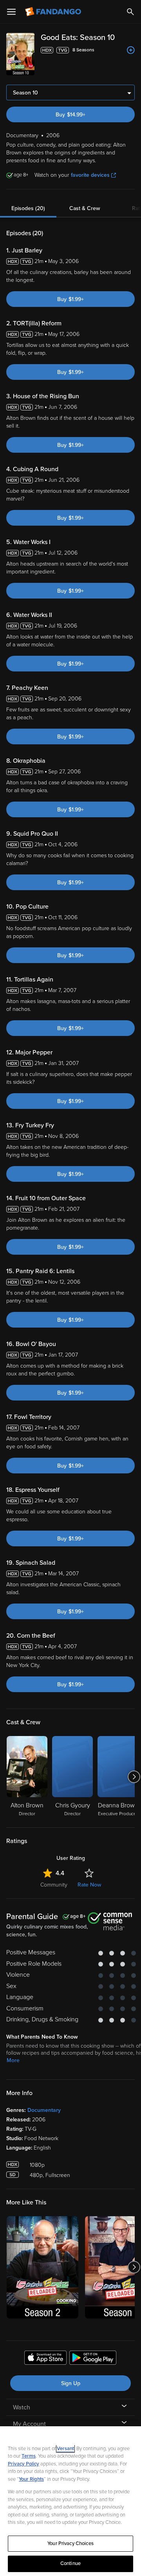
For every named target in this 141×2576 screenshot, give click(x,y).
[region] (70, 2501)
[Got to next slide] (134, 1777)
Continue (70, 2563)
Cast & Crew (85, 208)
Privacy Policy (23, 2464)
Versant (65, 2449)
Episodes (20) (28, 208)
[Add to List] (131, 50)
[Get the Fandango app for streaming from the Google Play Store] (93, 2359)
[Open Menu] (11, 12)
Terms (29, 2456)
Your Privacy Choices (70, 2543)
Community (54, 1885)
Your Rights (31, 2479)
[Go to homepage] (54, 12)
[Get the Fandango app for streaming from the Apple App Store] (45, 2359)
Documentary (44, 2110)
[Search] (130, 12)
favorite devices (90, 175)
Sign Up (71, 2383)
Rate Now (89, 1885)
